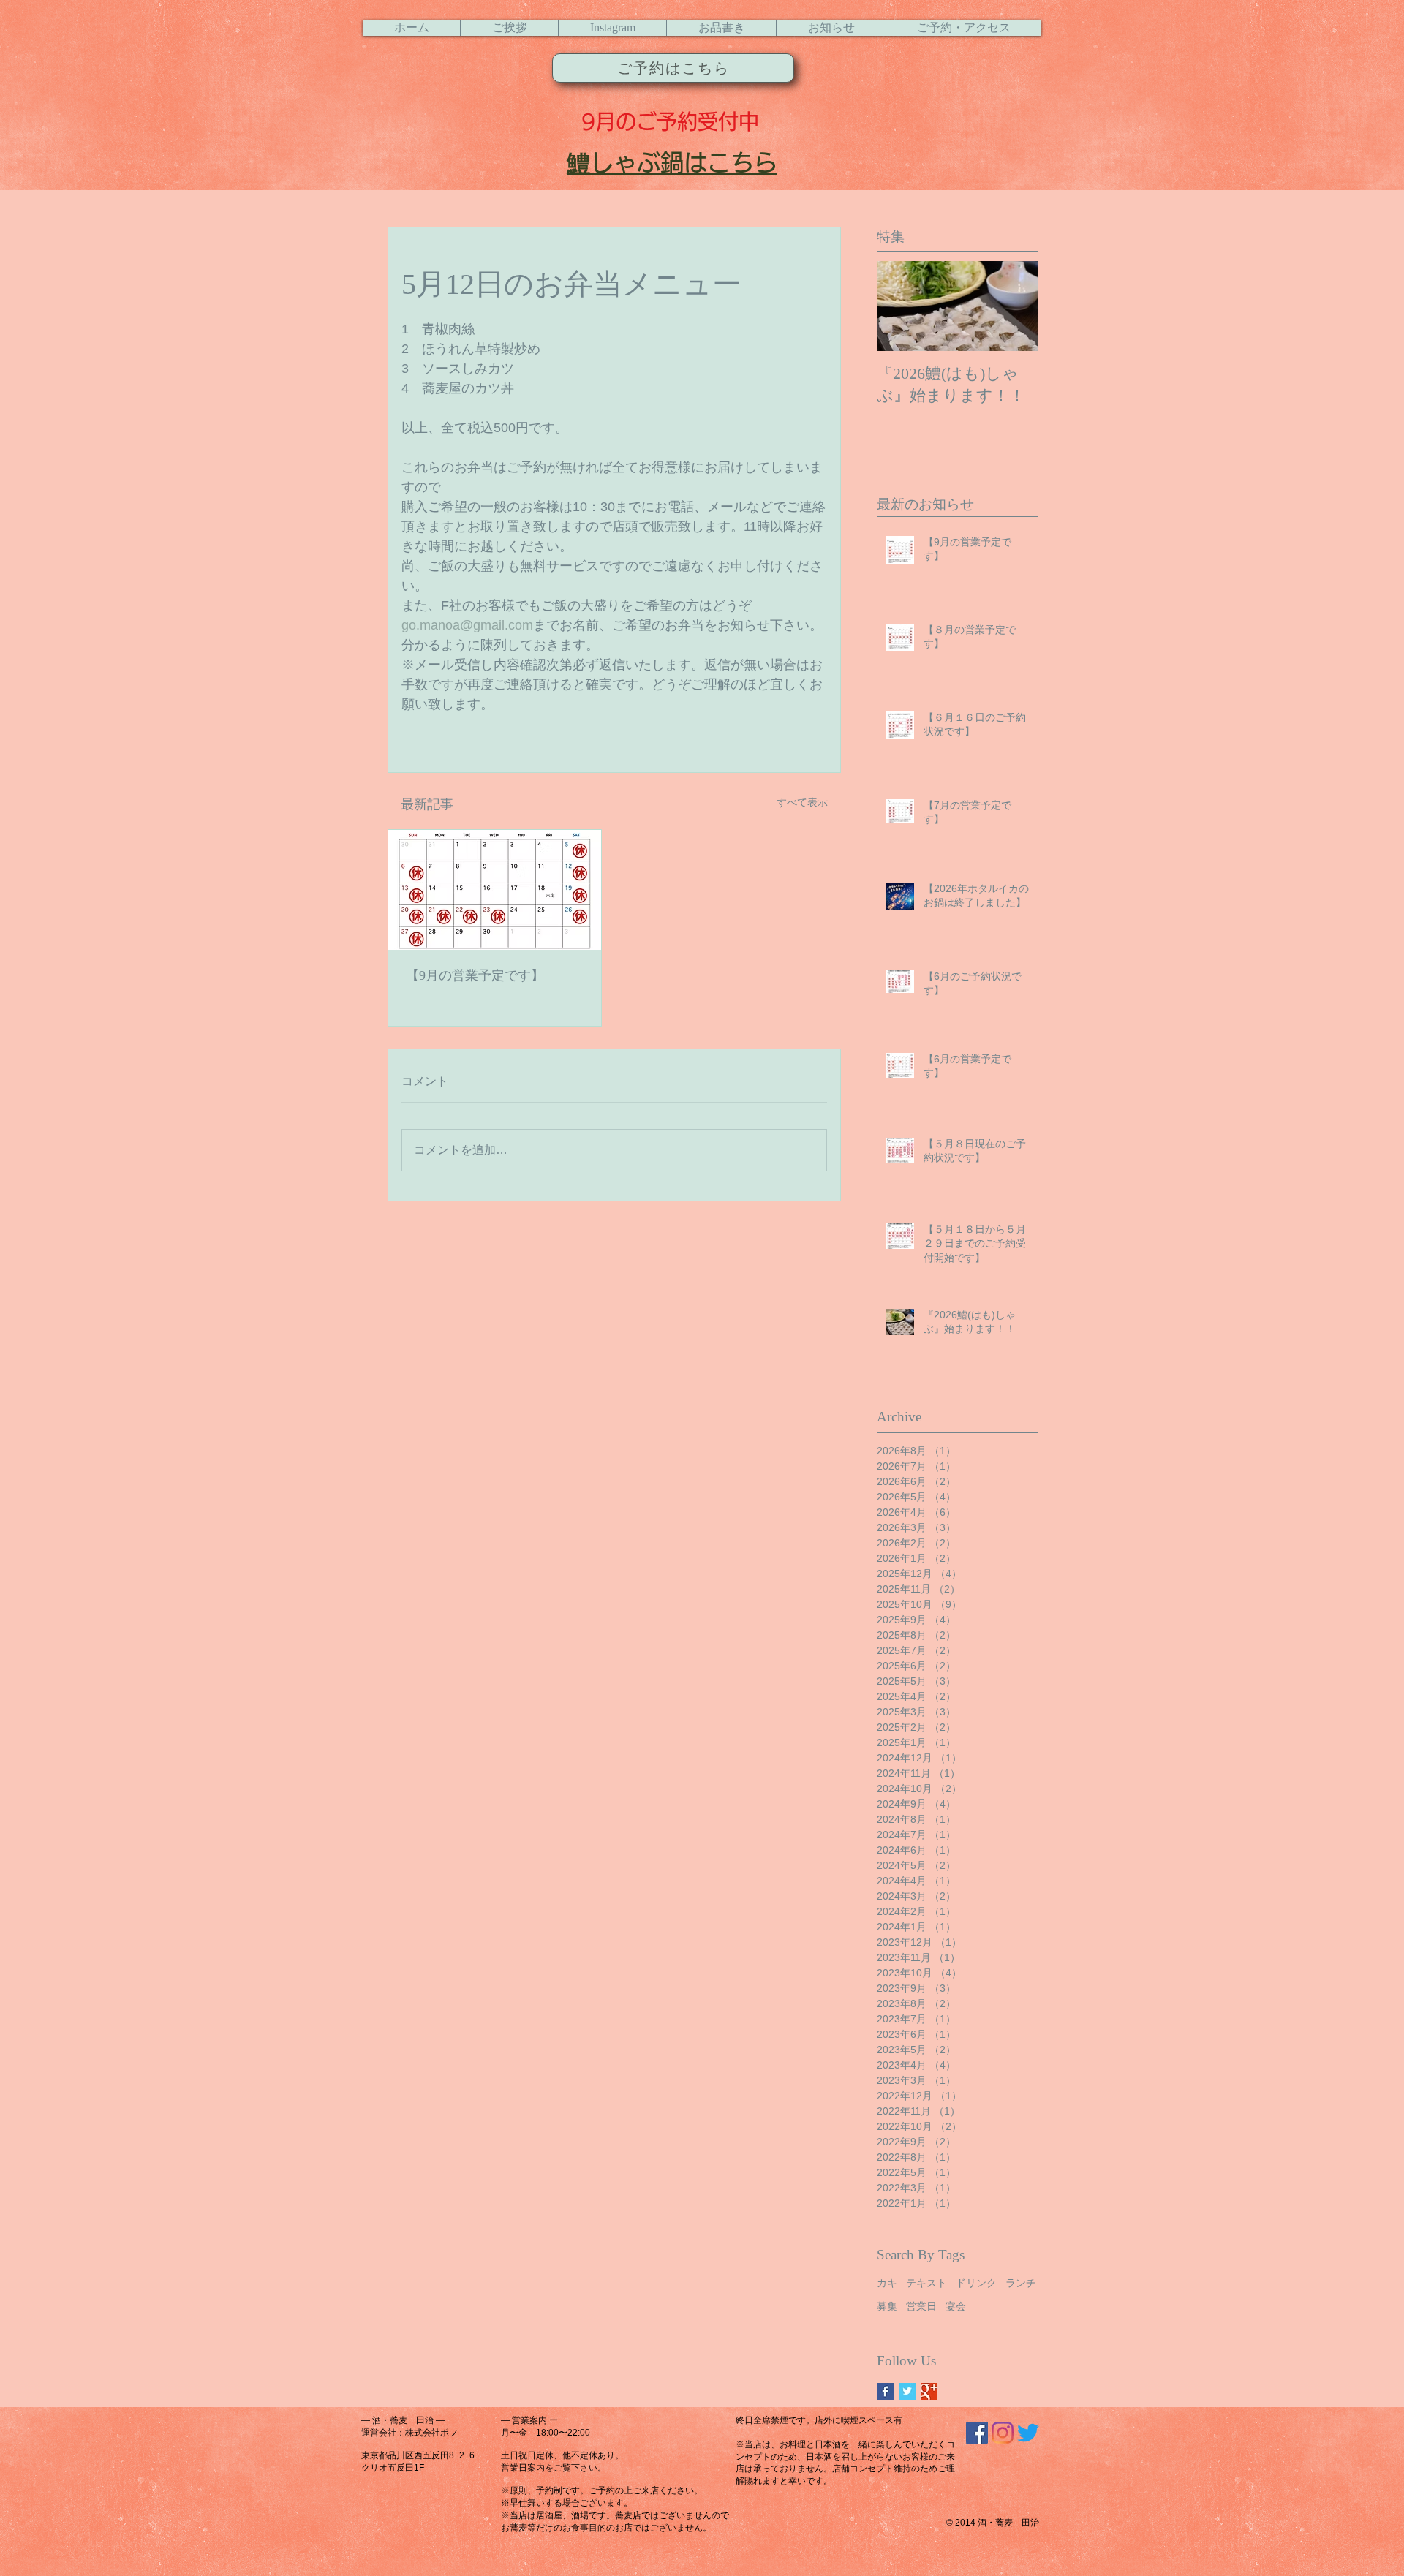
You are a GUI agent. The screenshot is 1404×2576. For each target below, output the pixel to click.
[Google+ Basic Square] (929, 2391)
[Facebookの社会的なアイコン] (977, 2433)
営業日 (921, 2306)
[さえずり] (1028, 2433)
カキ (887, 2283)
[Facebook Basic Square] (885, 2391)
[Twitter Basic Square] (907, 2391)
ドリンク (976, 2283)
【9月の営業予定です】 (475, 975)
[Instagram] (1003, 2433)
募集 (887, 2306)
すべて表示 (802, 802)
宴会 (956, 2306)
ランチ (1021, 2283)
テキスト (926, 2283)
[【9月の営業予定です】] (495, 890)
